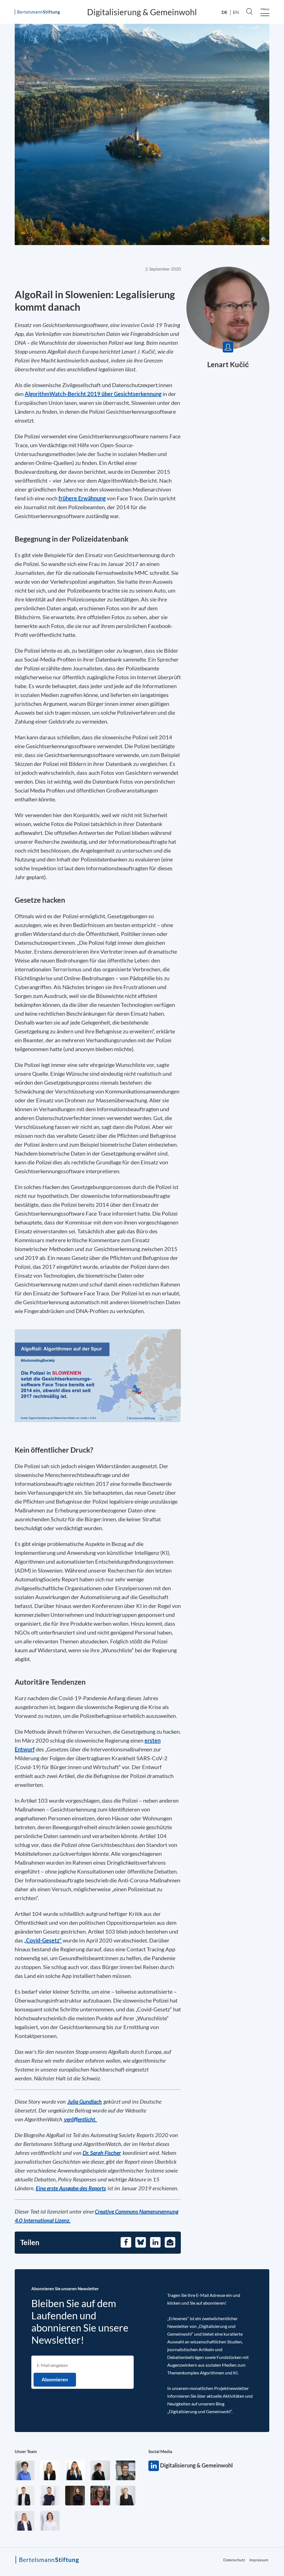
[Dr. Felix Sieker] (25, 2496)
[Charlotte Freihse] (50, 2470)
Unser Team (26, 2451)
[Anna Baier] (100, 2496)
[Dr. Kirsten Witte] (25, 2470)
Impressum (259, 2560)
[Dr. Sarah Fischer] (100, 2470)
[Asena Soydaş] (75, 2470)
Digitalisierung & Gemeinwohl (142, 12)
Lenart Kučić (228, 364)
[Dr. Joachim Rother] (50, 2496)
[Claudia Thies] (25, 2521)
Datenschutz (234, 2560)
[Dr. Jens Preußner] (125, 2470)
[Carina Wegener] (125, 2496)
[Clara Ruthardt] (75, 2496)
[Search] (249, 11)
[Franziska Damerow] (50, 2521)
